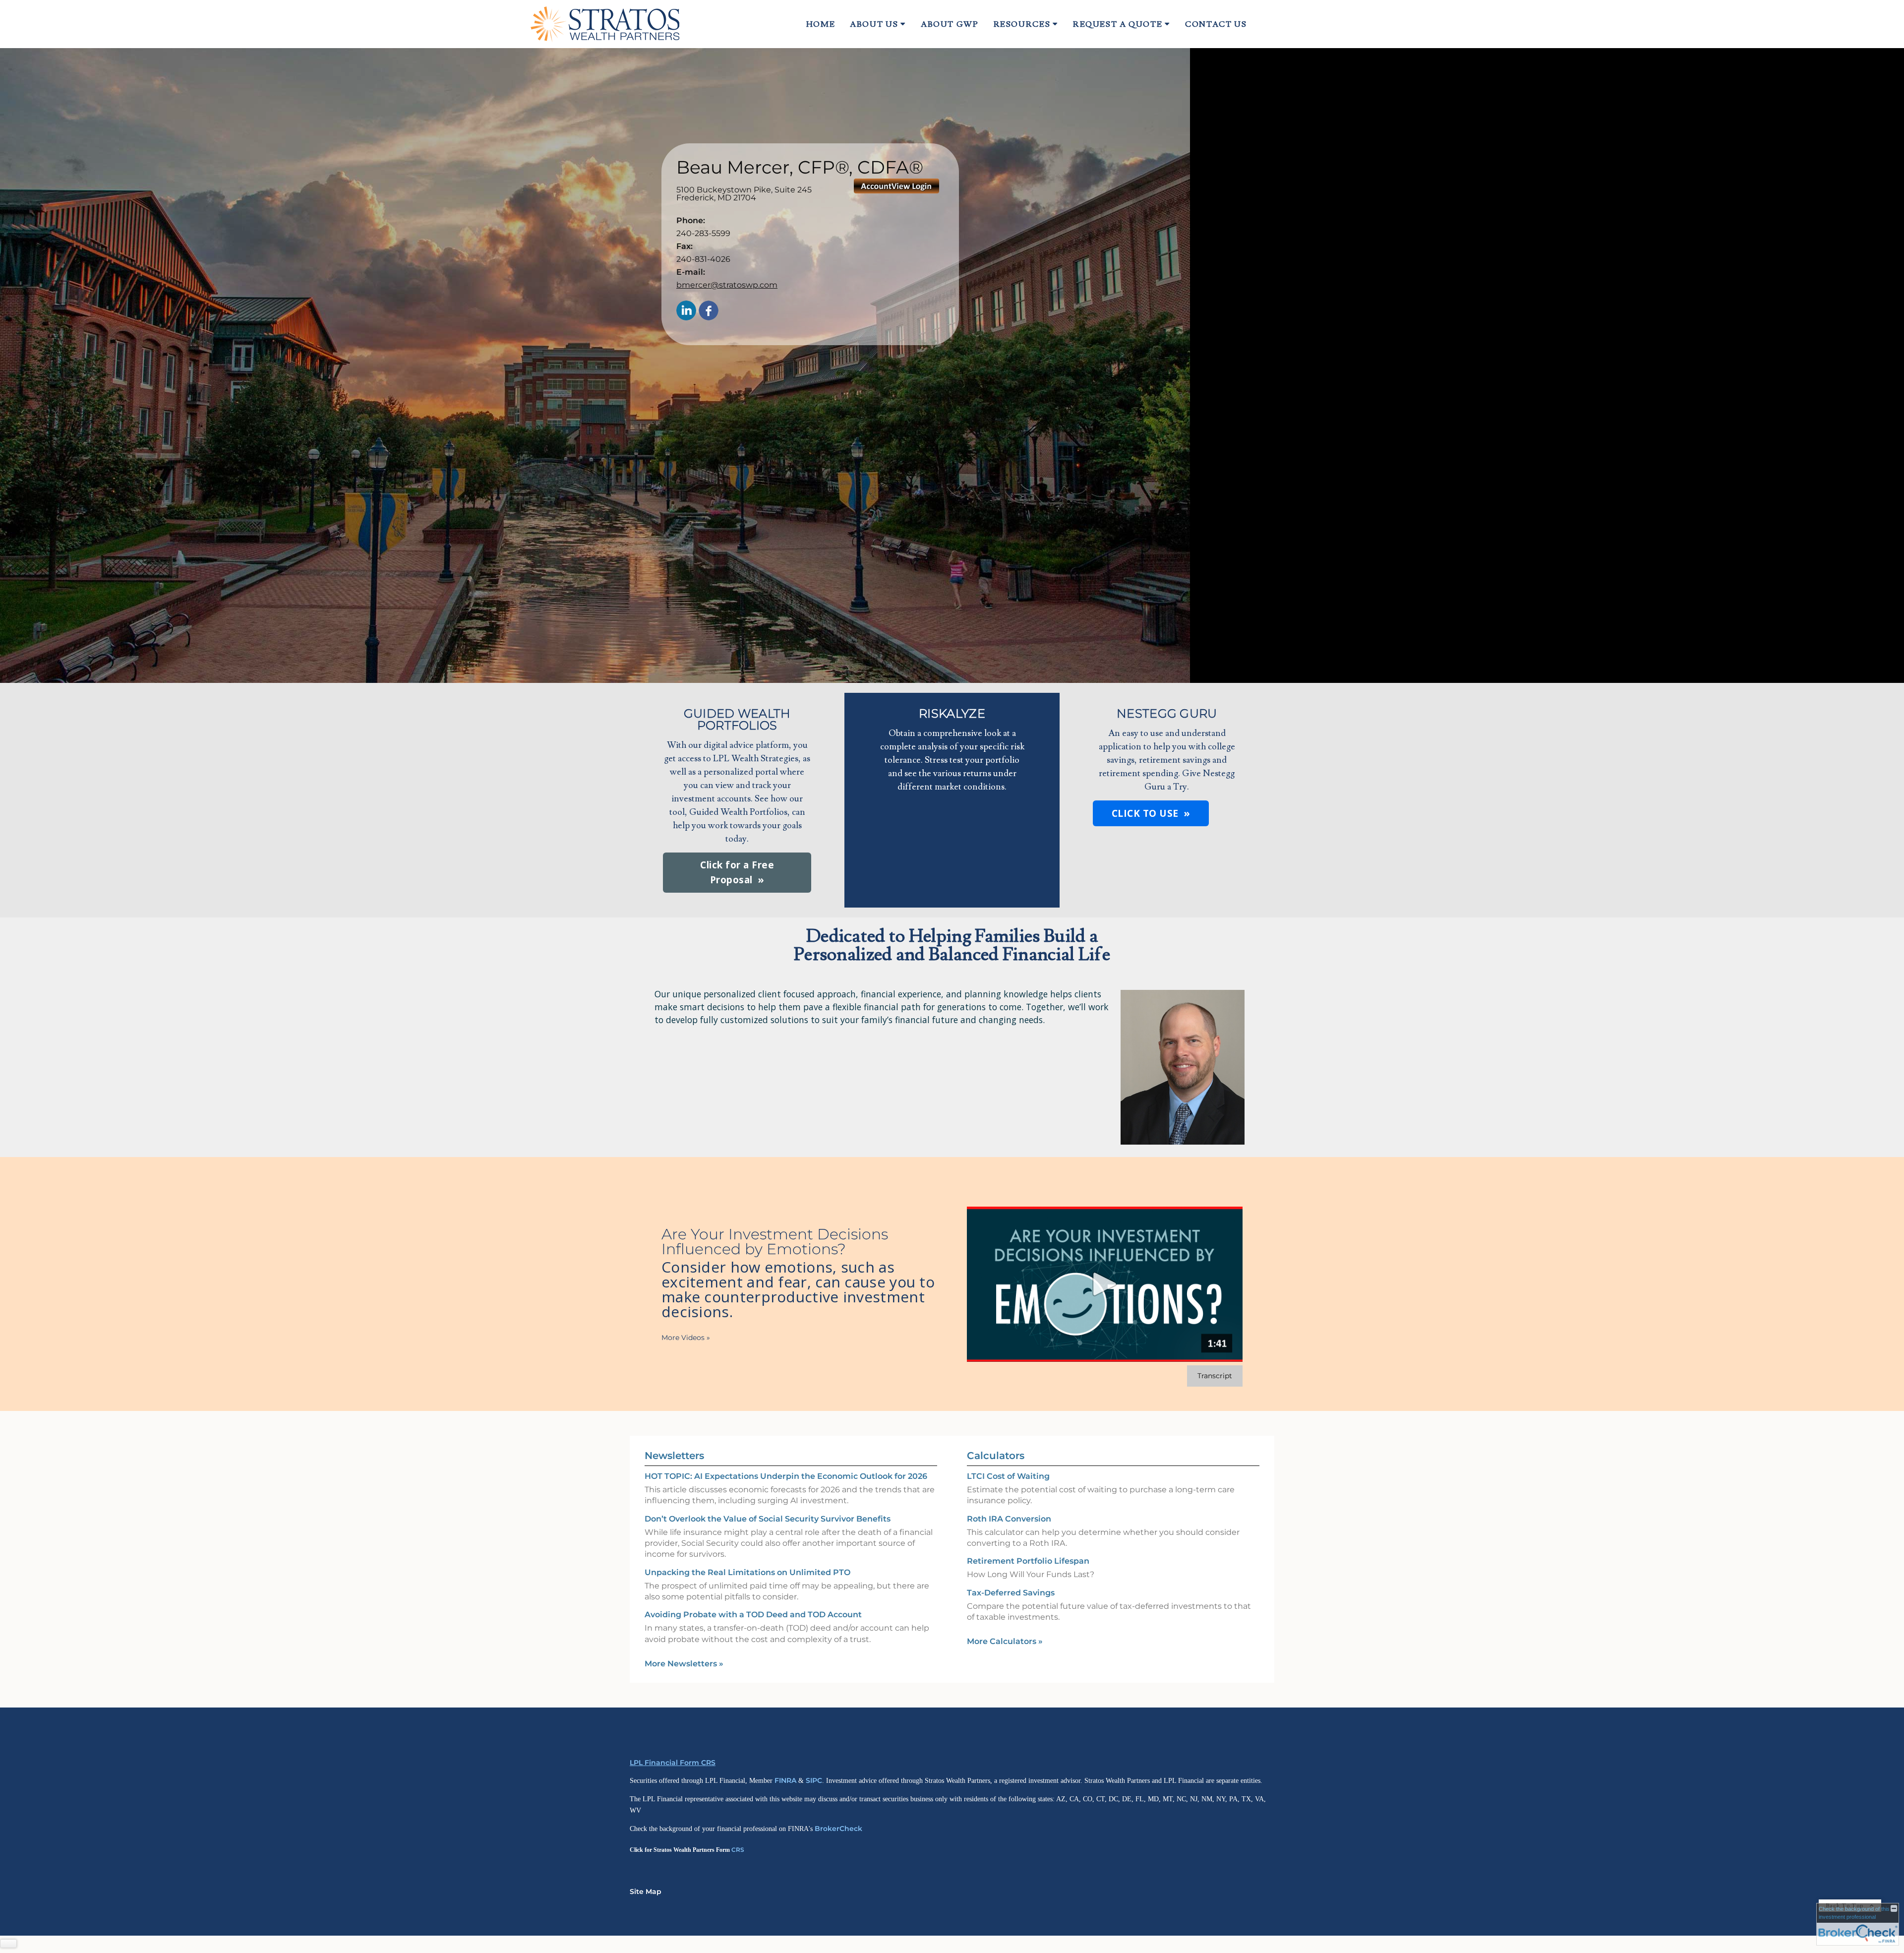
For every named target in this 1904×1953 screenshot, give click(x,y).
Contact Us (1216, 24)
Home (821, 24)
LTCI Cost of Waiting (1008, 1476)
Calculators (996, 1456)
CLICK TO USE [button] (1145, 813)
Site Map (646, 1892)
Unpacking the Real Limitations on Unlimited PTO (747, 1572)
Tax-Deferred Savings (1011, 1593)
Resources (1022, 24)
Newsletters (674, 1456)
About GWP (950, 24)
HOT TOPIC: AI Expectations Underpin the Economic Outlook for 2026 (786, 1476)
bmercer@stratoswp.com (727, 285)
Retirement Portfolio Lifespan (1028, 1561)
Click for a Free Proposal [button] (737, 872)
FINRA (785, 1780)
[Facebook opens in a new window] (709, 311)
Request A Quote (1118, 24)
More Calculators (1005, 1641)
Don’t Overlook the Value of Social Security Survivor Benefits (768, 1519)
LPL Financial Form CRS (673, 1763)
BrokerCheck (838, 1829)
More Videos (686, 1338)
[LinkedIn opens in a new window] (686, 311)
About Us (874, 24)
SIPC (814, 1780)
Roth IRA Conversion (1009, 1519)
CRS (738, 1850)
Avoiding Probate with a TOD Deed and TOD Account (753, 1615)
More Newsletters (684, 1664)
